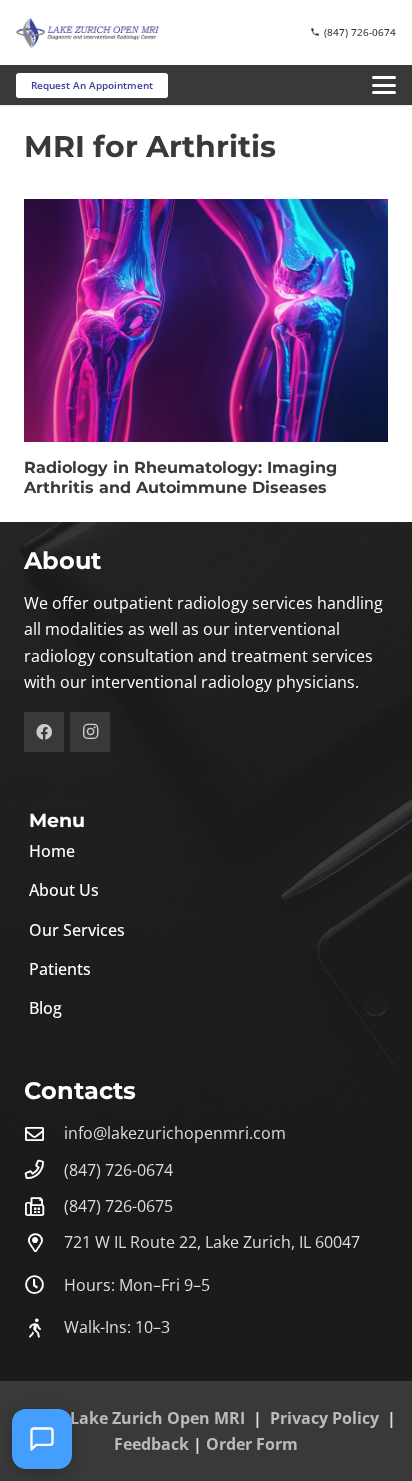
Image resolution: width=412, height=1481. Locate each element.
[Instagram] (90, 732)
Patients (60, 969)
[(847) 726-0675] (44, 1206)
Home (52, 851)
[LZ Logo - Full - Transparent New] (87, 33)
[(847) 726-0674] (44, 1169)
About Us (64, 890)
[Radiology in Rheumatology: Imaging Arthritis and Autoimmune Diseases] (206, 320)
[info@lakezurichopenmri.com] (44, 1133)
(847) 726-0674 (118, 1170)
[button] (384, 85)
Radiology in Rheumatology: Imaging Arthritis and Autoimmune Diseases (180, 477)
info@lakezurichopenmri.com (175, 1133)
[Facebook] (44, 732)
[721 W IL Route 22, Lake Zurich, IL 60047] (44, 1242)
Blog (45, 1008)
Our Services (77, 930)
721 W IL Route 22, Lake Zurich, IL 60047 (212, 1242)
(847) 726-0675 (118, 1206)
